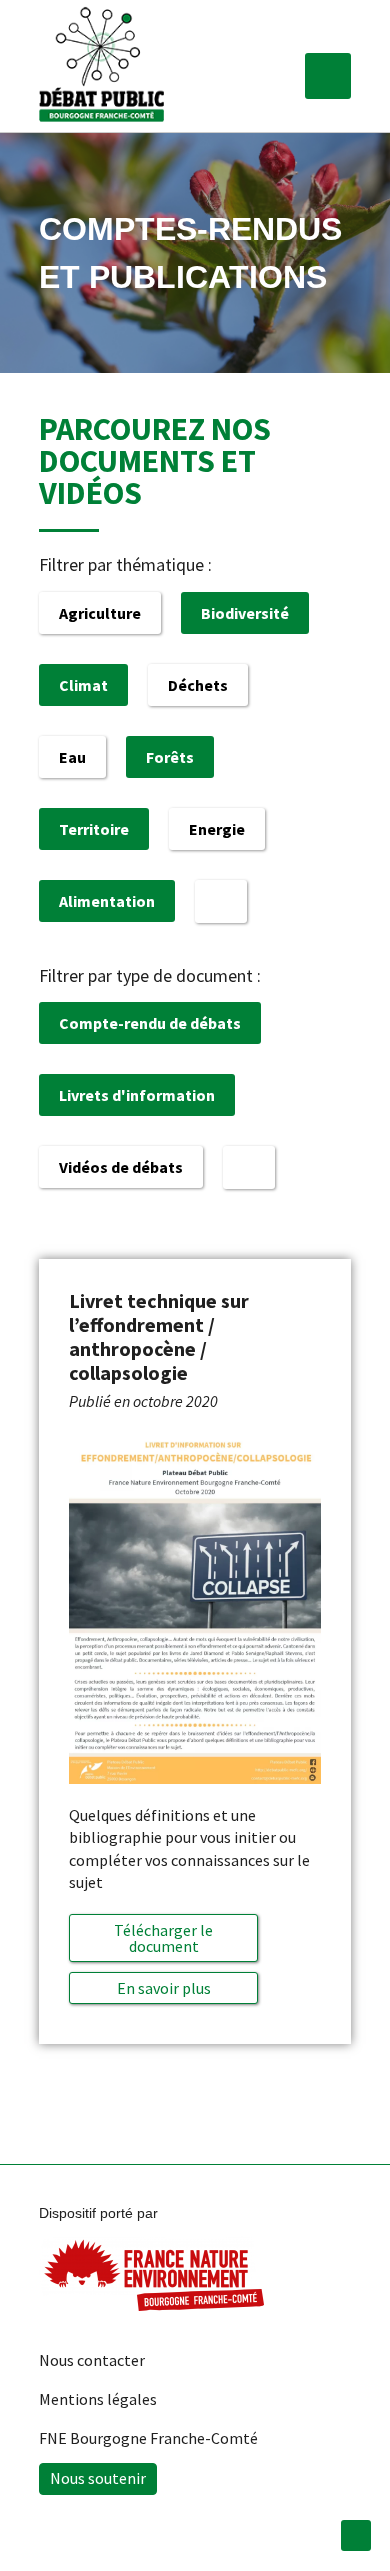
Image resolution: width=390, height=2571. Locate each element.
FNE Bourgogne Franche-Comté (148, 2438)
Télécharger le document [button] (163, 1938)
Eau (72, 757)
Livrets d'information (137, 1095)
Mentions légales (98, 2399)
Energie (217, 829)
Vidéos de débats (121, 1167)
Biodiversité (245, 613)
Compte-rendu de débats (150, 1023)
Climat (83, 685)
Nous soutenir (98, 2478)
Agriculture (100, 613)
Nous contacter (92, 2360)
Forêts (170, 757)
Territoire (94, 829)
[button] (328, 76)
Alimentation (107, 901)
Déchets (198, 685)
